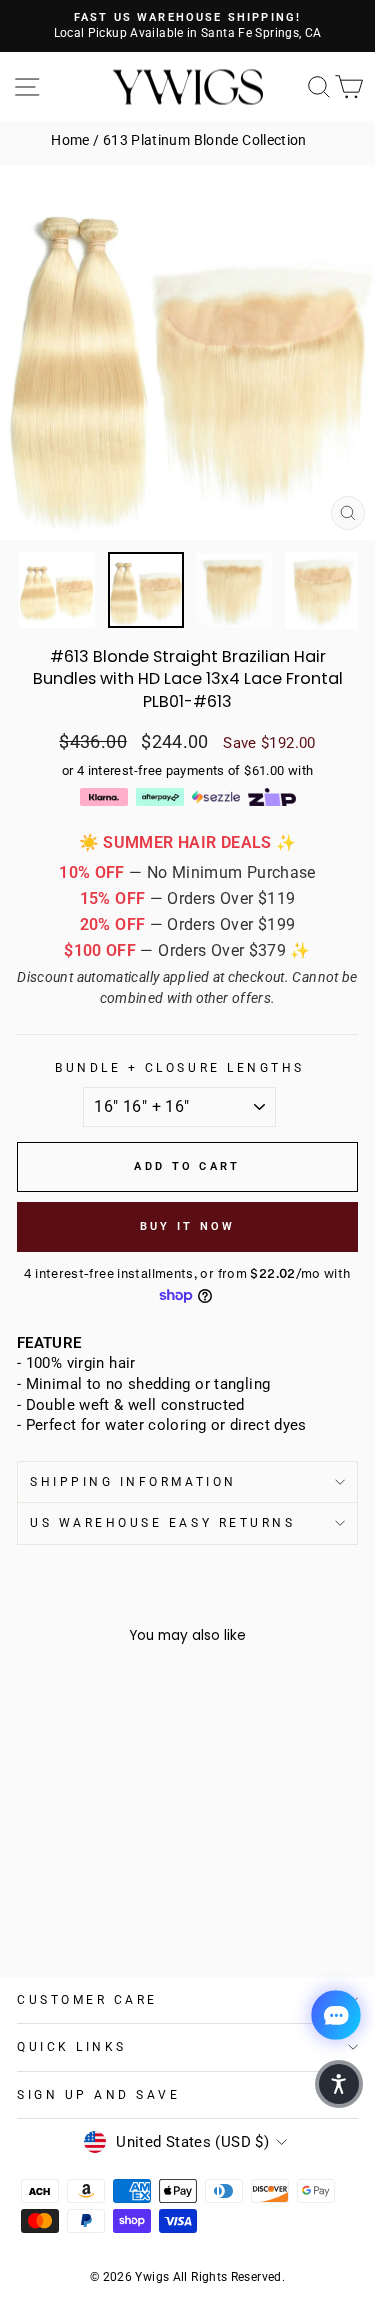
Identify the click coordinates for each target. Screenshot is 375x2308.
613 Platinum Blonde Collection (205, 140)
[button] (339, 2084)
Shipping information (133, 1482)
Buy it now (188, 1226)
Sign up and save (99, 2095)
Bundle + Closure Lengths (180, 1068)
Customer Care (87, 2000)
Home (70, 140)
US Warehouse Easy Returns (162, 1523)
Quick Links (72, 2047)
